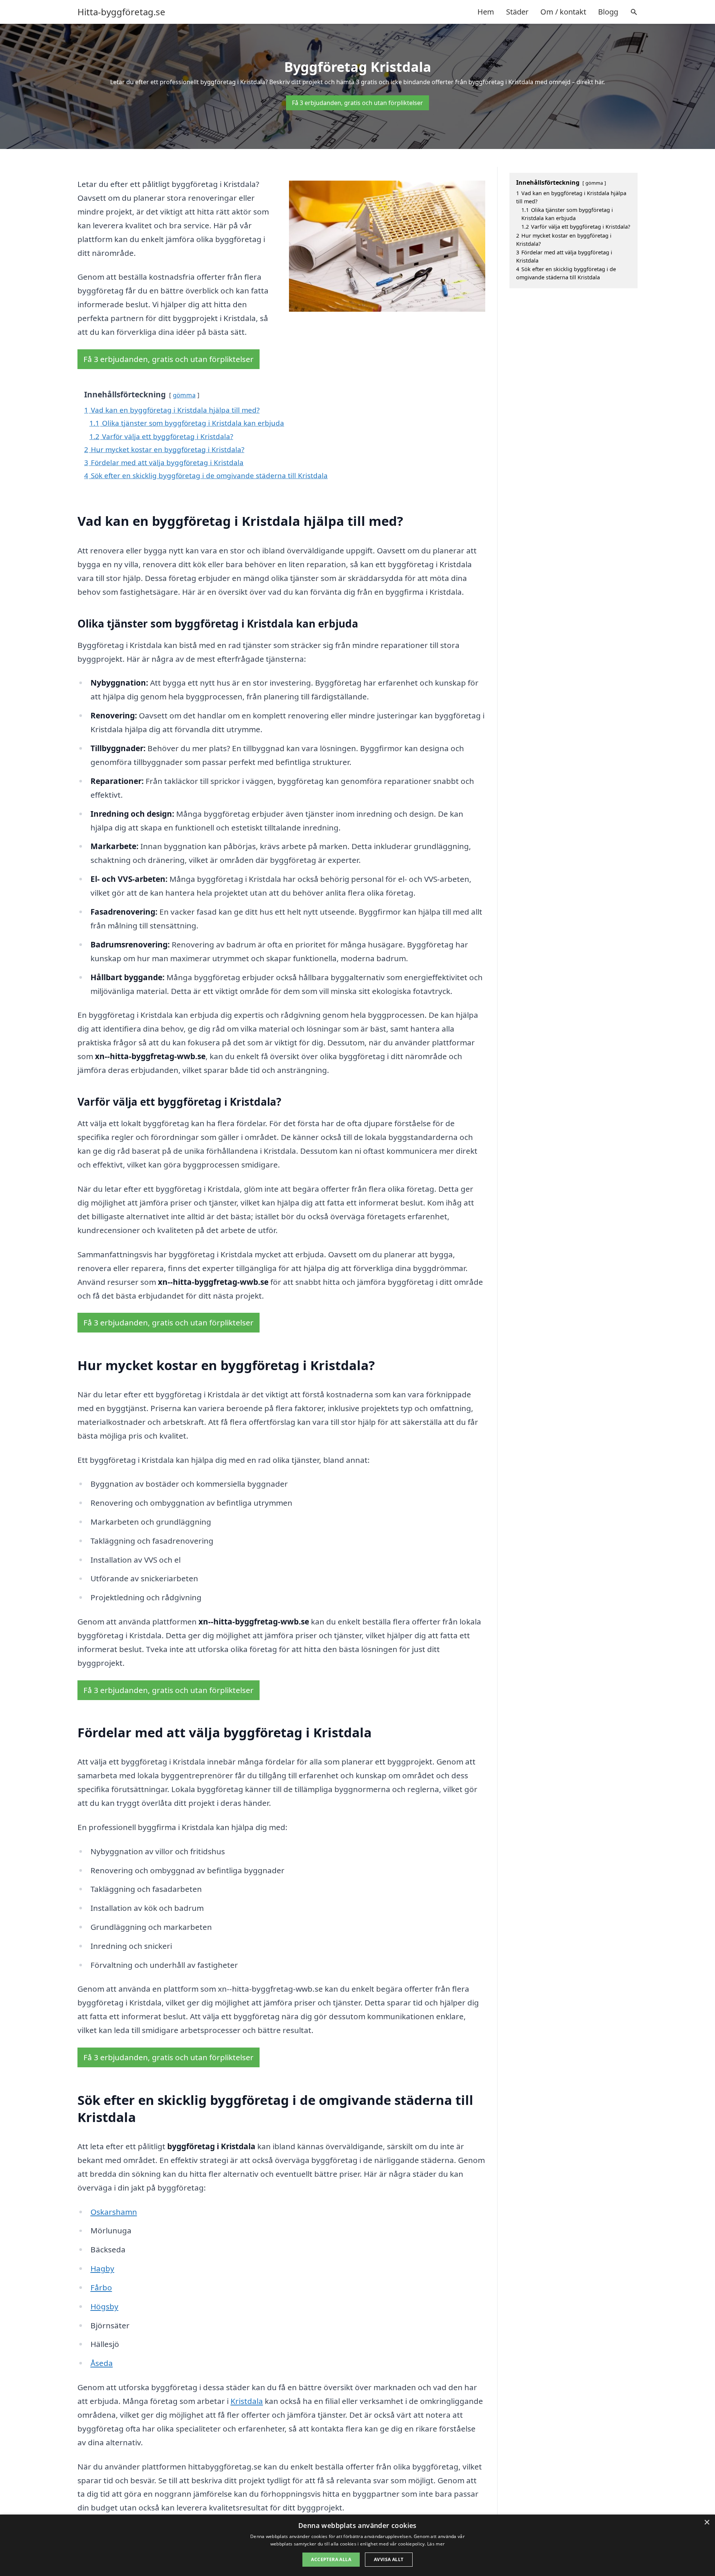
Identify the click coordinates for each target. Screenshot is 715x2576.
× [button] (707, 2523)
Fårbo (101, 2287)
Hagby (102, 2268)
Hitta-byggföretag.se (121, 12)
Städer (517, 12)
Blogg (608, 12)
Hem (486, 12)
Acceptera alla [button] (331, 2559)
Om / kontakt (563, 12)
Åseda (102, 2363)
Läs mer (436, 2544)
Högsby (104, 2306)
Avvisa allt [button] (389, 2559)
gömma (184, 395)
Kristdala (247, 2401)
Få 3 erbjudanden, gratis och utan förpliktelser (357, 103)
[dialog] (357, 2545)
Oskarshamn (114, 2212)
